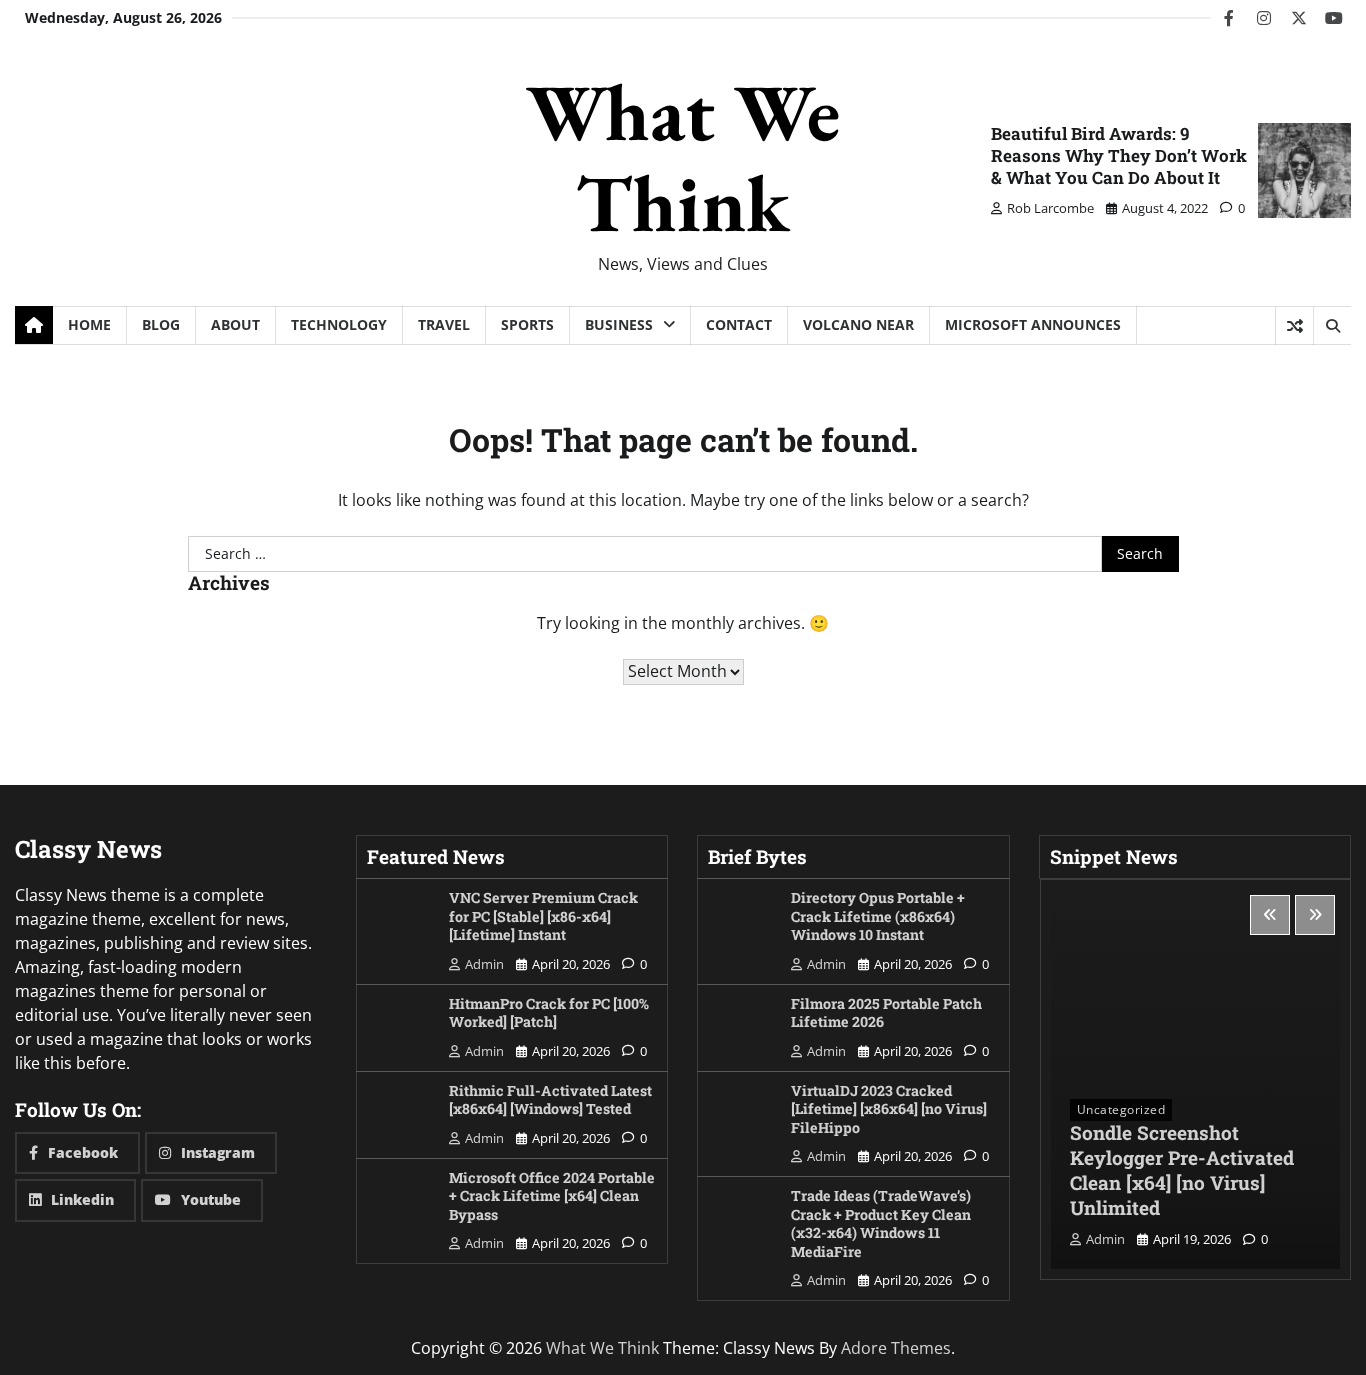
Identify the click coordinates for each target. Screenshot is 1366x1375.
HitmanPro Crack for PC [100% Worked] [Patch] (549, 1013)
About (235, 324)
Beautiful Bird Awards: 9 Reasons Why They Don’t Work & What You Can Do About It (1119, 155)
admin (484, 964)
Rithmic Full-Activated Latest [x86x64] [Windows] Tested (550, 1100)
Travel (444, 324)
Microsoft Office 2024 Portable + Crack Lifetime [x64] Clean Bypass (552, 1196)
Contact (739, 324)
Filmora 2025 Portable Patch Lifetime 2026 (886, 1013)
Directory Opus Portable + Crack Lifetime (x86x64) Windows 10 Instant (878, 916)
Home (89, 324)
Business (619, 324)
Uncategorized (1121, 1109)
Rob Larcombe (1050, 208)
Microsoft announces (1033, 324)
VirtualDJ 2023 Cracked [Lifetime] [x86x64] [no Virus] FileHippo (889, 1109)
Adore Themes (896, 1348)
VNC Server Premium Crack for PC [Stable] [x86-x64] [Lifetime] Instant (543, 916)
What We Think (683, 157)
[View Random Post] (1294, 326)
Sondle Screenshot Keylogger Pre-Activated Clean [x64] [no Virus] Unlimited (1182, 1169)
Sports (527, 324)
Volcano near (858, 324)
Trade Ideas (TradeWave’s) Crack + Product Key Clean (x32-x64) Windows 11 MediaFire (881, 1223)
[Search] (1332, 326)
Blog (161, 324)
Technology (339, 324)
